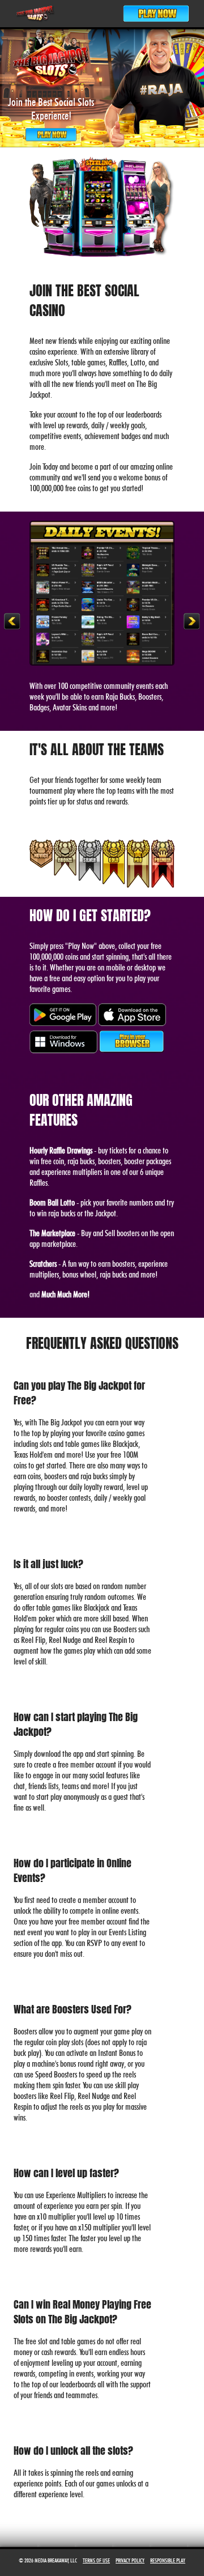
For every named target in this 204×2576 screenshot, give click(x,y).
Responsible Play (168, 2560)
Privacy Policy (130, 2560)
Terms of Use (96, 2560)
